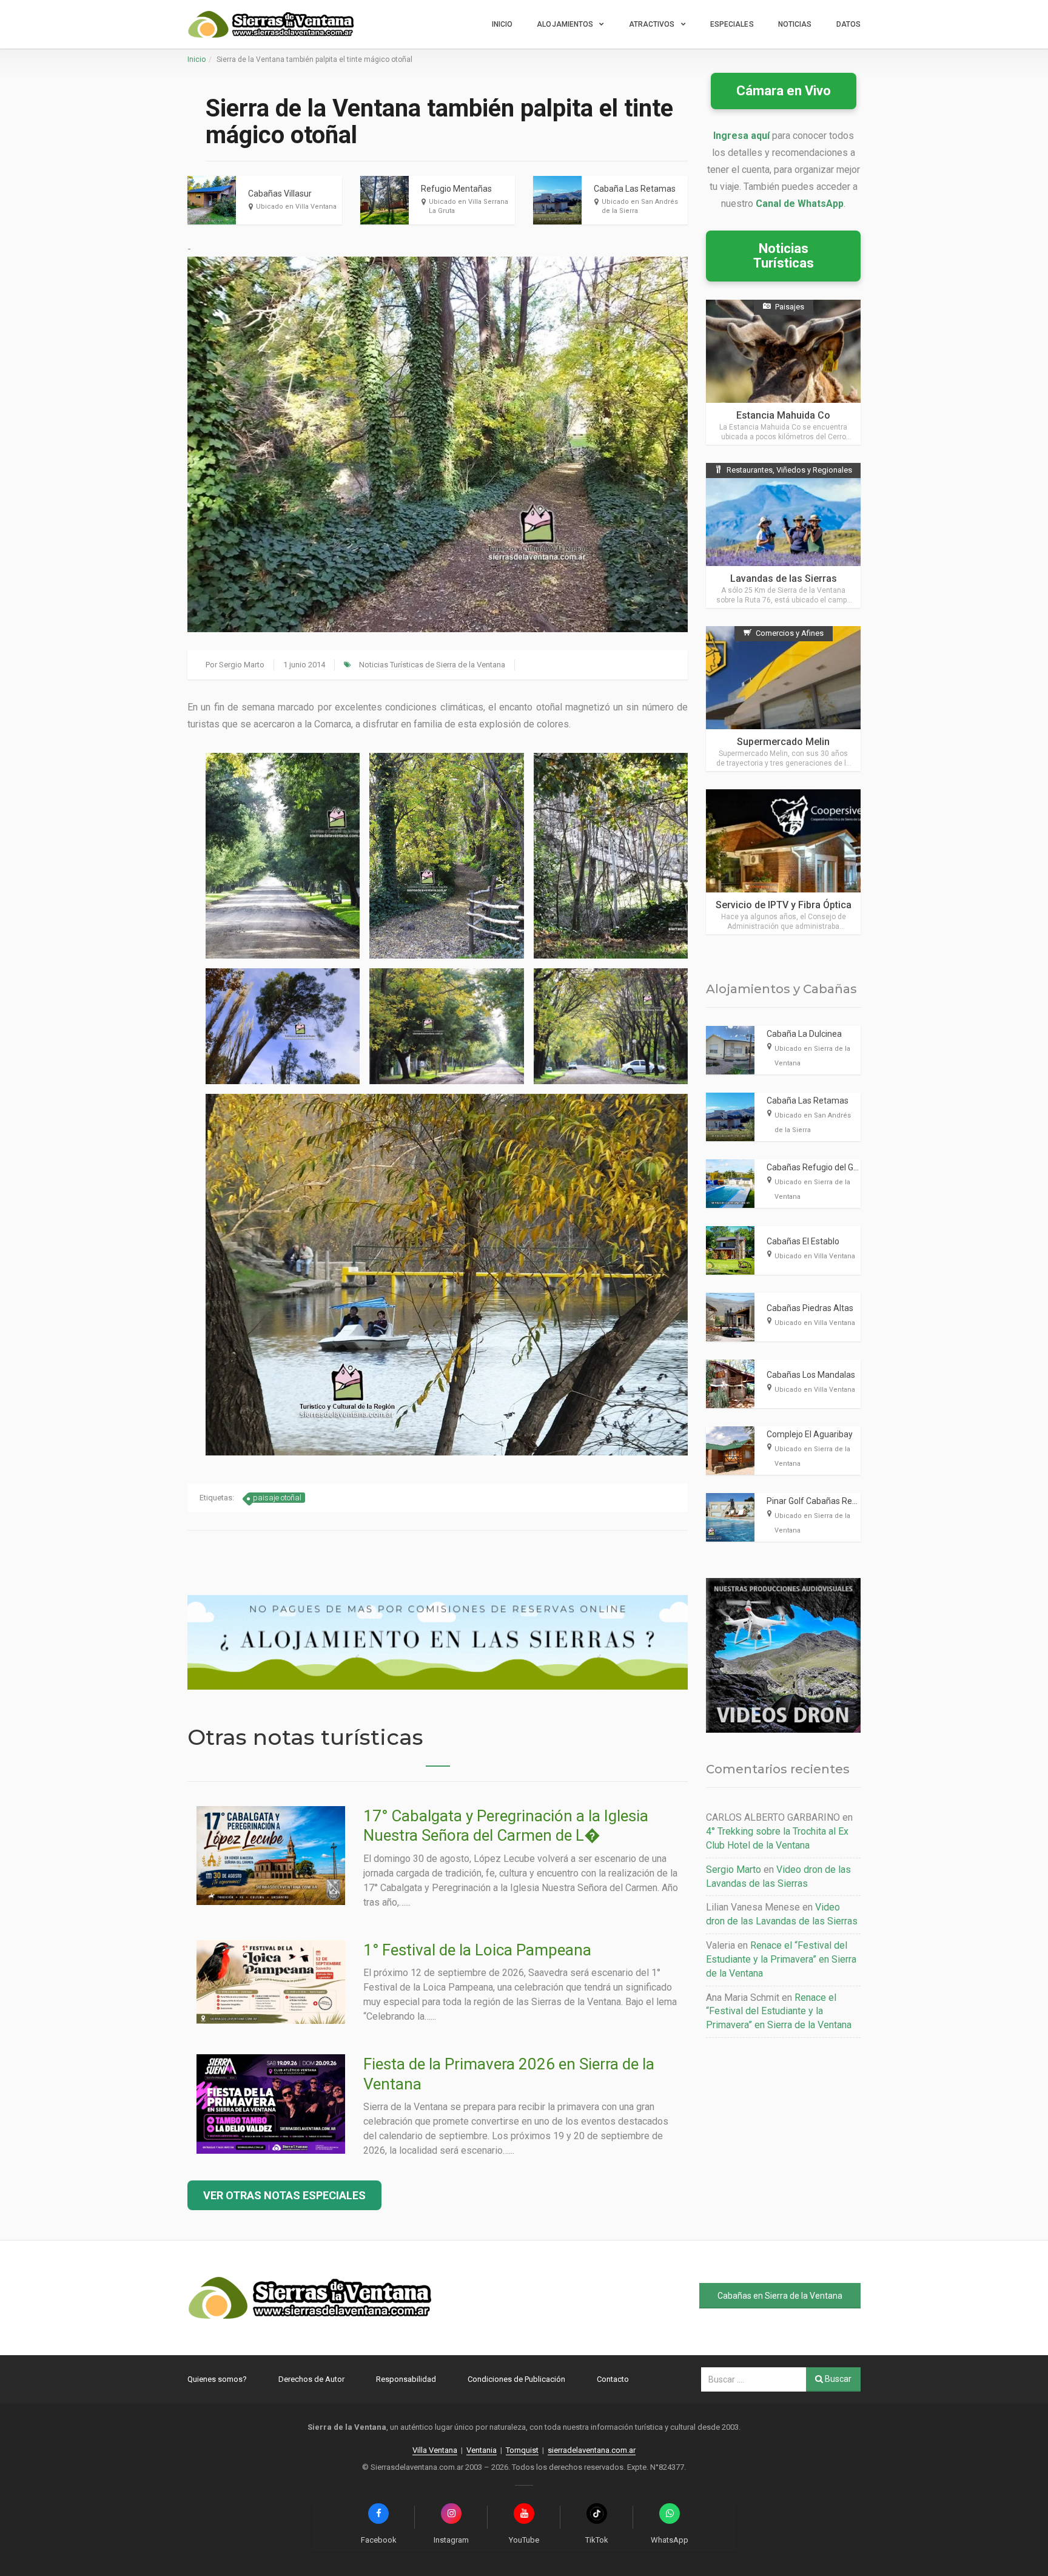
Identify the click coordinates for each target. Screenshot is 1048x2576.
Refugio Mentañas (456, 189)
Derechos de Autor (311, 2379)
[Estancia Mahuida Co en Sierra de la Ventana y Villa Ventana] (783, 372)
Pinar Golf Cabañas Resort (817, 1501)
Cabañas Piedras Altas (810, 1308)
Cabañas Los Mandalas (811, 1375)
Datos (849, 24)
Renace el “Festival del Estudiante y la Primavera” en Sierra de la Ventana (781, 1959)
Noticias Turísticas (784, 256)
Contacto (613, 2379)
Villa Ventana (435, 2450)
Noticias (795, 24)
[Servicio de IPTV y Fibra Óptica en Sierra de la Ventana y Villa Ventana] (783, 862)
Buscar (837, 2379)
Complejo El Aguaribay (810, 1434)
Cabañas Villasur (280, 194)
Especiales (732, 24)
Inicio (502, 24)
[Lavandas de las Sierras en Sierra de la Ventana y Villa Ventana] (783, 535)
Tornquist (522, 2450)
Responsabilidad (406, 2379)
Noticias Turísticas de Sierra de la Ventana (432, 665)
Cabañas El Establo (803, 1241)
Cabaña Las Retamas (635, 189)
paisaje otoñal (277, 1498)
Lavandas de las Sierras (784, 578)
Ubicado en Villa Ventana (296, 207)
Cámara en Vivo (784, 91)
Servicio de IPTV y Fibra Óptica (784, 905)
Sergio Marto (242, 665)
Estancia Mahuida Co (783, 415)
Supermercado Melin (783, 742)
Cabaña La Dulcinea (804, 1034)
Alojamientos (565, 24)
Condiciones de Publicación (516, 2379)
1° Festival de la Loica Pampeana (477, 1950)
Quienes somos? (217, 2379)
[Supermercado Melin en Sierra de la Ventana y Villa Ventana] (783, 699)
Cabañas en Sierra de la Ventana (780, 2296)
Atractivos (652, 24)
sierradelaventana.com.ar (592, 2450)
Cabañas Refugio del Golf (815, 1167)
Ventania (482, 2450)
